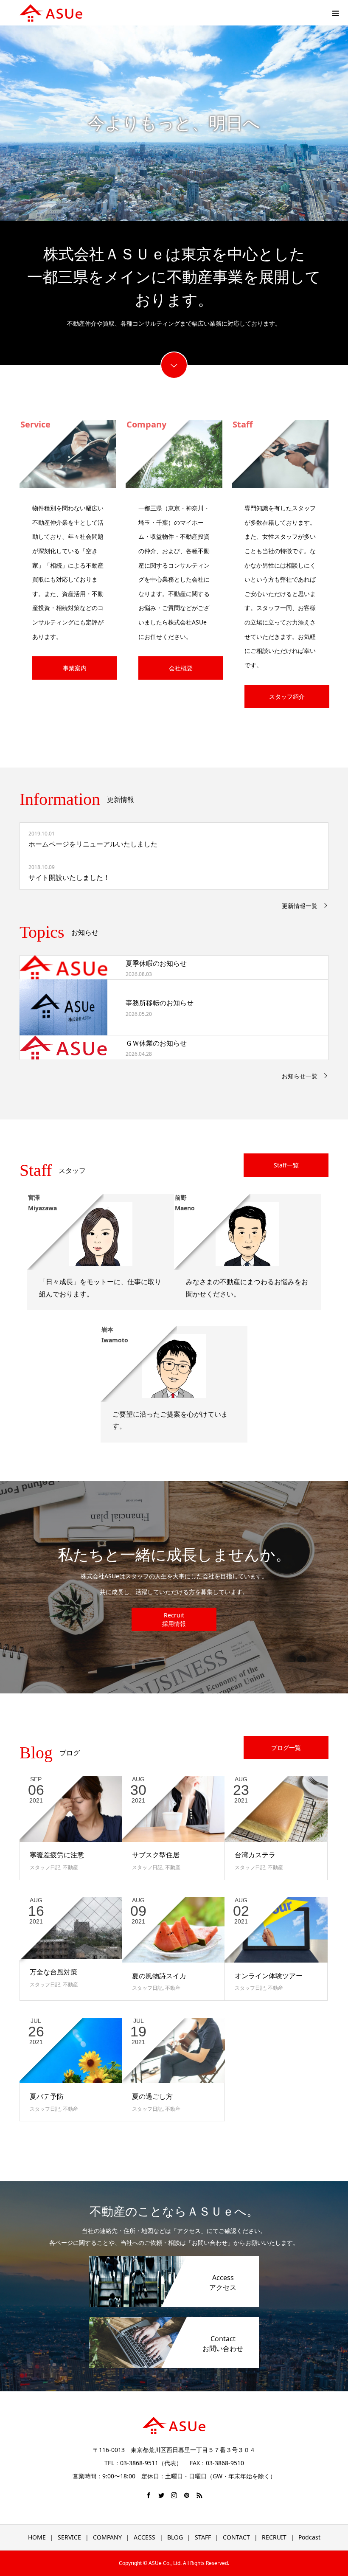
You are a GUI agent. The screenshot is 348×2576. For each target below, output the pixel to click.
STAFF (203, 2537)
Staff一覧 (286, 1165)
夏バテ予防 (47, 2096)
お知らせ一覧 (300, 1076)
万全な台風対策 (53, 1972)
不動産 (70, 1867)
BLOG (175, 2537)
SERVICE (69, 2537)
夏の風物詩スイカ (159, 1976)
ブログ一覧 (286, 1748)
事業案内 (75, 668)
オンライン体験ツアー (269, 1976)
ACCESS (145, 2537)
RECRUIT (274, 2537)
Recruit (174, 1615)
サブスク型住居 (156, 1855)
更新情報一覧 (300, 906)
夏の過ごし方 (152, 2096)
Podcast (309, 2537)
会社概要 (181, 668)
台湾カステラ (255, 1855)
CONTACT (236, 2537)
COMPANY (107, 2537)
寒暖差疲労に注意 (57, 1855)
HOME (37, 2537)
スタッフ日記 (45, 1867)
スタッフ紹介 (287, 696)
